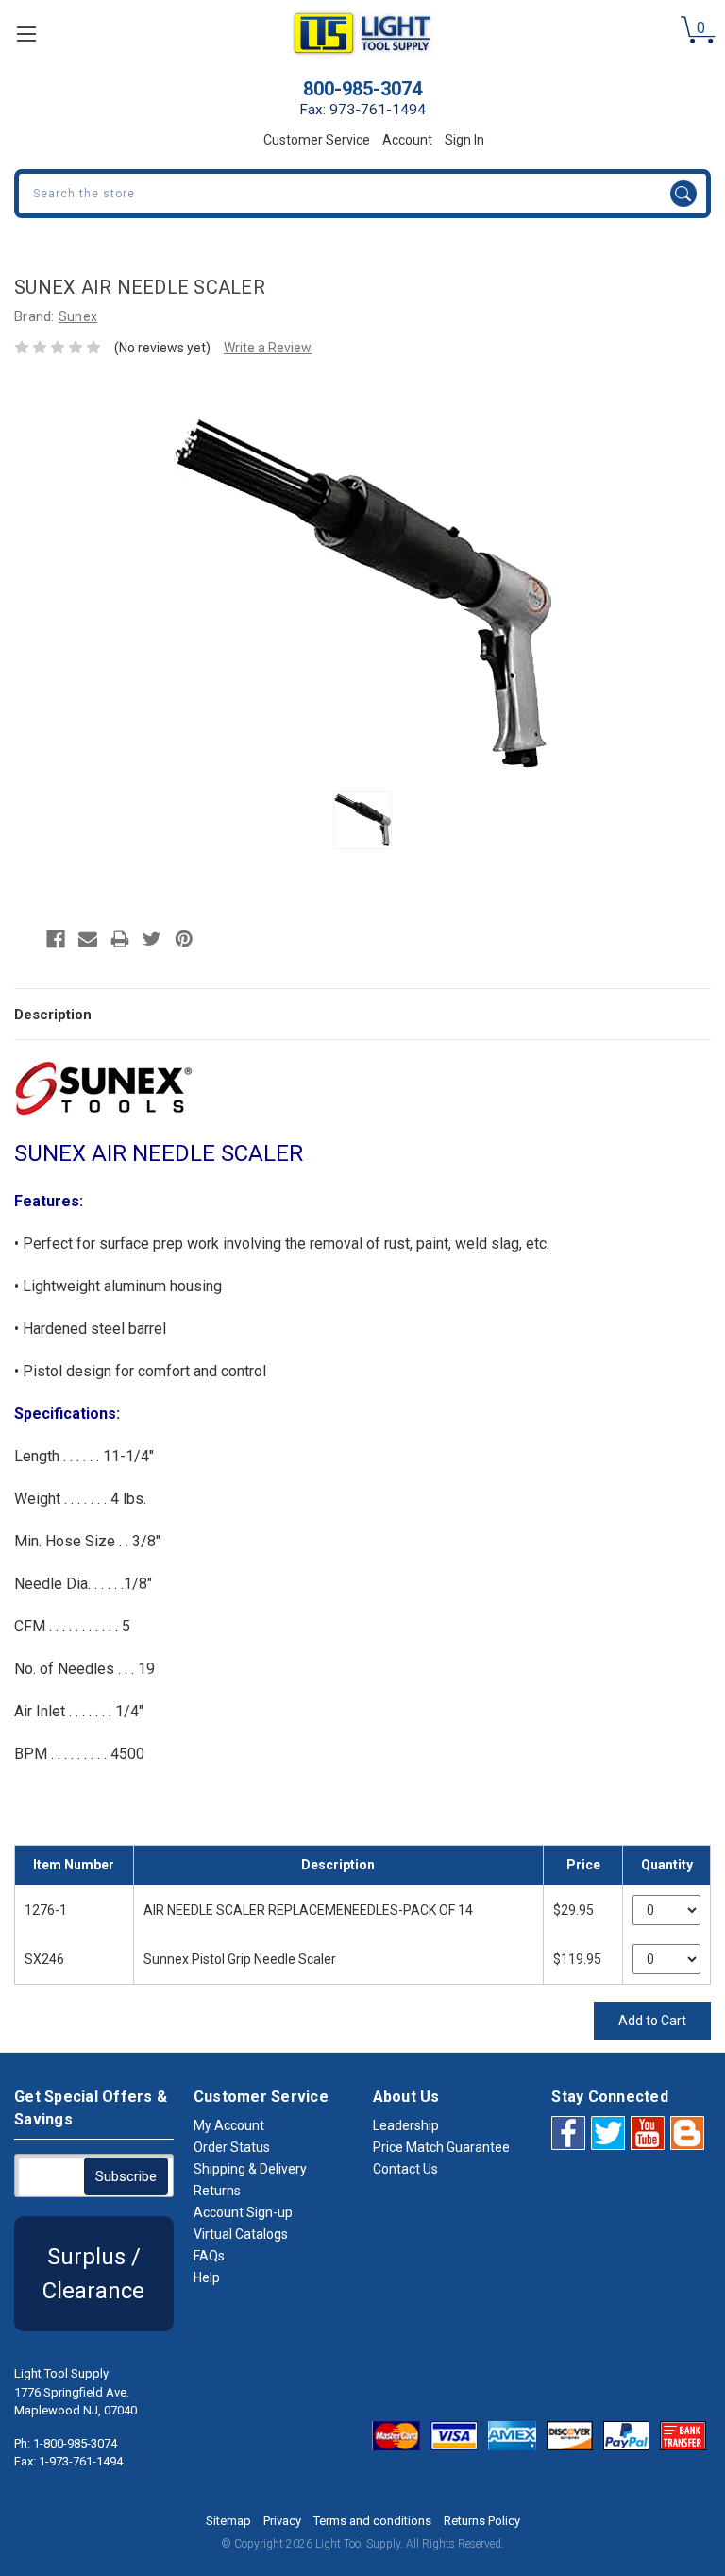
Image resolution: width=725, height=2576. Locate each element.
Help (207, 2277)
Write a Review (268, 348)
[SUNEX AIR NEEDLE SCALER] (362, 820)
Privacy (282, 2521)
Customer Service (317, 140)
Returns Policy (482, 2521)
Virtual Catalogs (241, 2234)
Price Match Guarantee (441, 2147)
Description (53, 1015)
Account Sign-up (243, 2212)
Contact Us (405, 2169)
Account (407, 140)
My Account (229, 2125)
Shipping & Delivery (250, 2169)
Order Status (232, 2147)
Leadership (406, 2125)
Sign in (464, 140)
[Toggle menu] (26, 34)
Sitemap (228, 2521)
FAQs (209, 2256)
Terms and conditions (372, 2521)
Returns (217, 2191)
